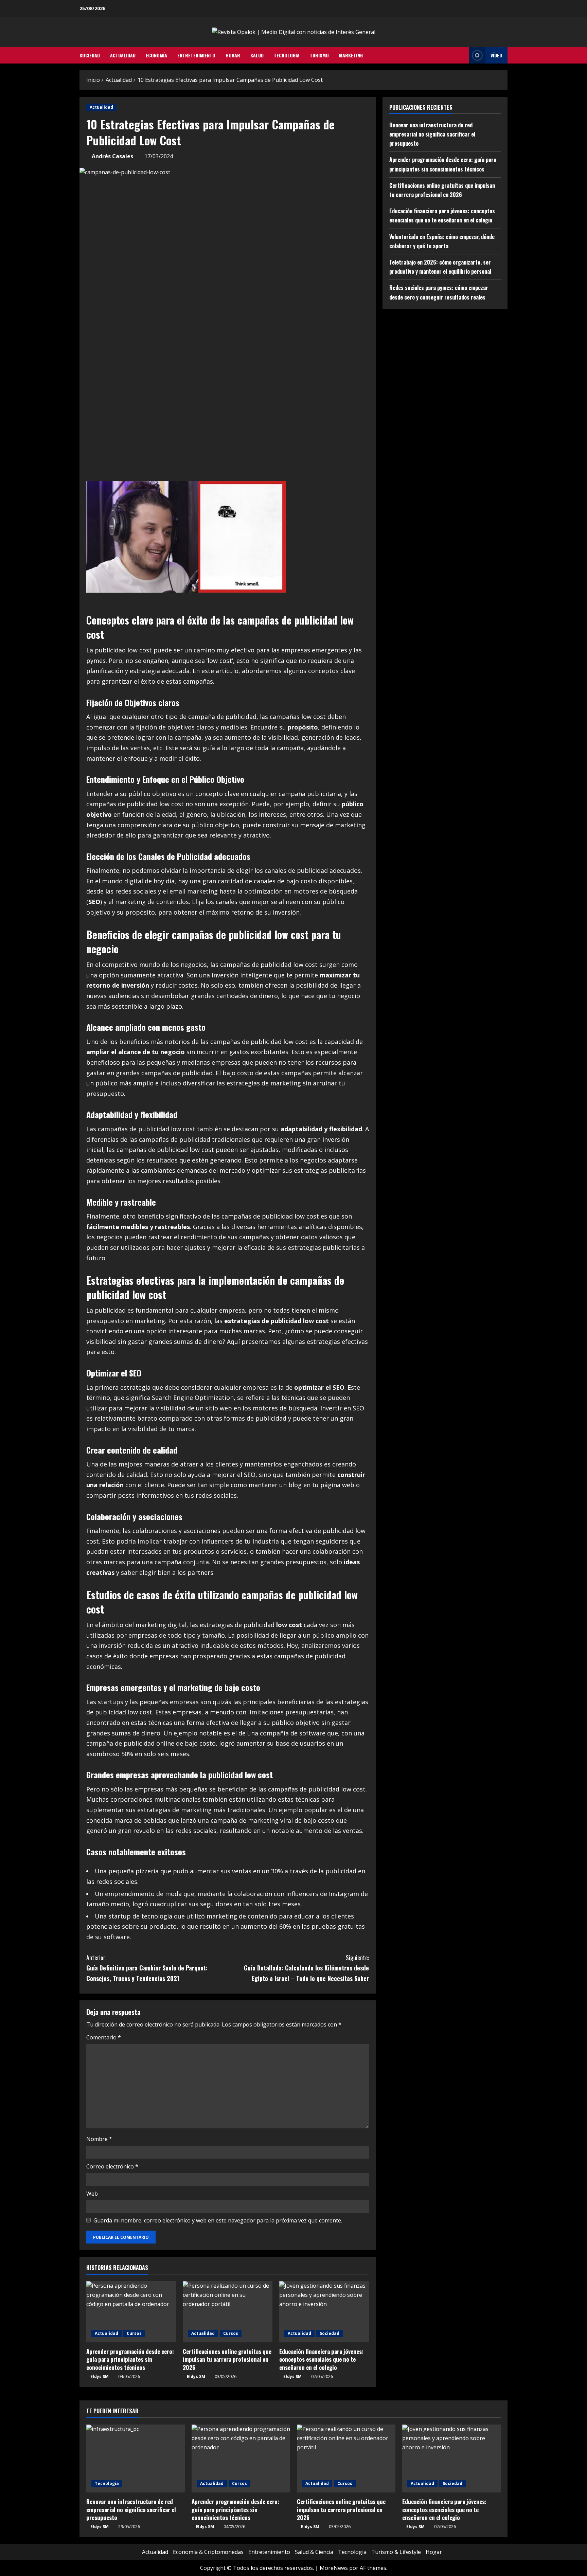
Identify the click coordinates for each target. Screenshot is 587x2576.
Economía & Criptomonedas (208, 2552)
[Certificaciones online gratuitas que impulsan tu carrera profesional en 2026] (228, 2312)
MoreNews (334, 2568)
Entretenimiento (196, 55)
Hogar (233, 55)
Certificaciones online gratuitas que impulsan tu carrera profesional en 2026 (227, 2359)
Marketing (351, 55)
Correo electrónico (112, 2166)
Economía (156, 55)
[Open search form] (462, 55)
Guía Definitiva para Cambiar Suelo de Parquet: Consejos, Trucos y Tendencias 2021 (147, 1968)
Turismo (319, 55)
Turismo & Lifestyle (396, 2552)
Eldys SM (100, 2376)
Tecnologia (287, 55)
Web (92, 2194)
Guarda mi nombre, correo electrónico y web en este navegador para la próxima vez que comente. (218, 2220)
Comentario (104, 2037)
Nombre (99, 2139)
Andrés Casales (112, 156)
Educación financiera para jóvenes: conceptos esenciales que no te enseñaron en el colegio (321, 2359)
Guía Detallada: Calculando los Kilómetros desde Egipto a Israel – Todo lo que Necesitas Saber (306, 1968)
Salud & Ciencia (314, 2552)
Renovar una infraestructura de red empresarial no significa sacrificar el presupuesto (432, 134)
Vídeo (496, 55)
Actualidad (123, 55)
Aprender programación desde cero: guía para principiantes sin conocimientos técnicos (130, 2359)
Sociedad (90, 55)
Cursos (134, 2333)
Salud (257, 55)
